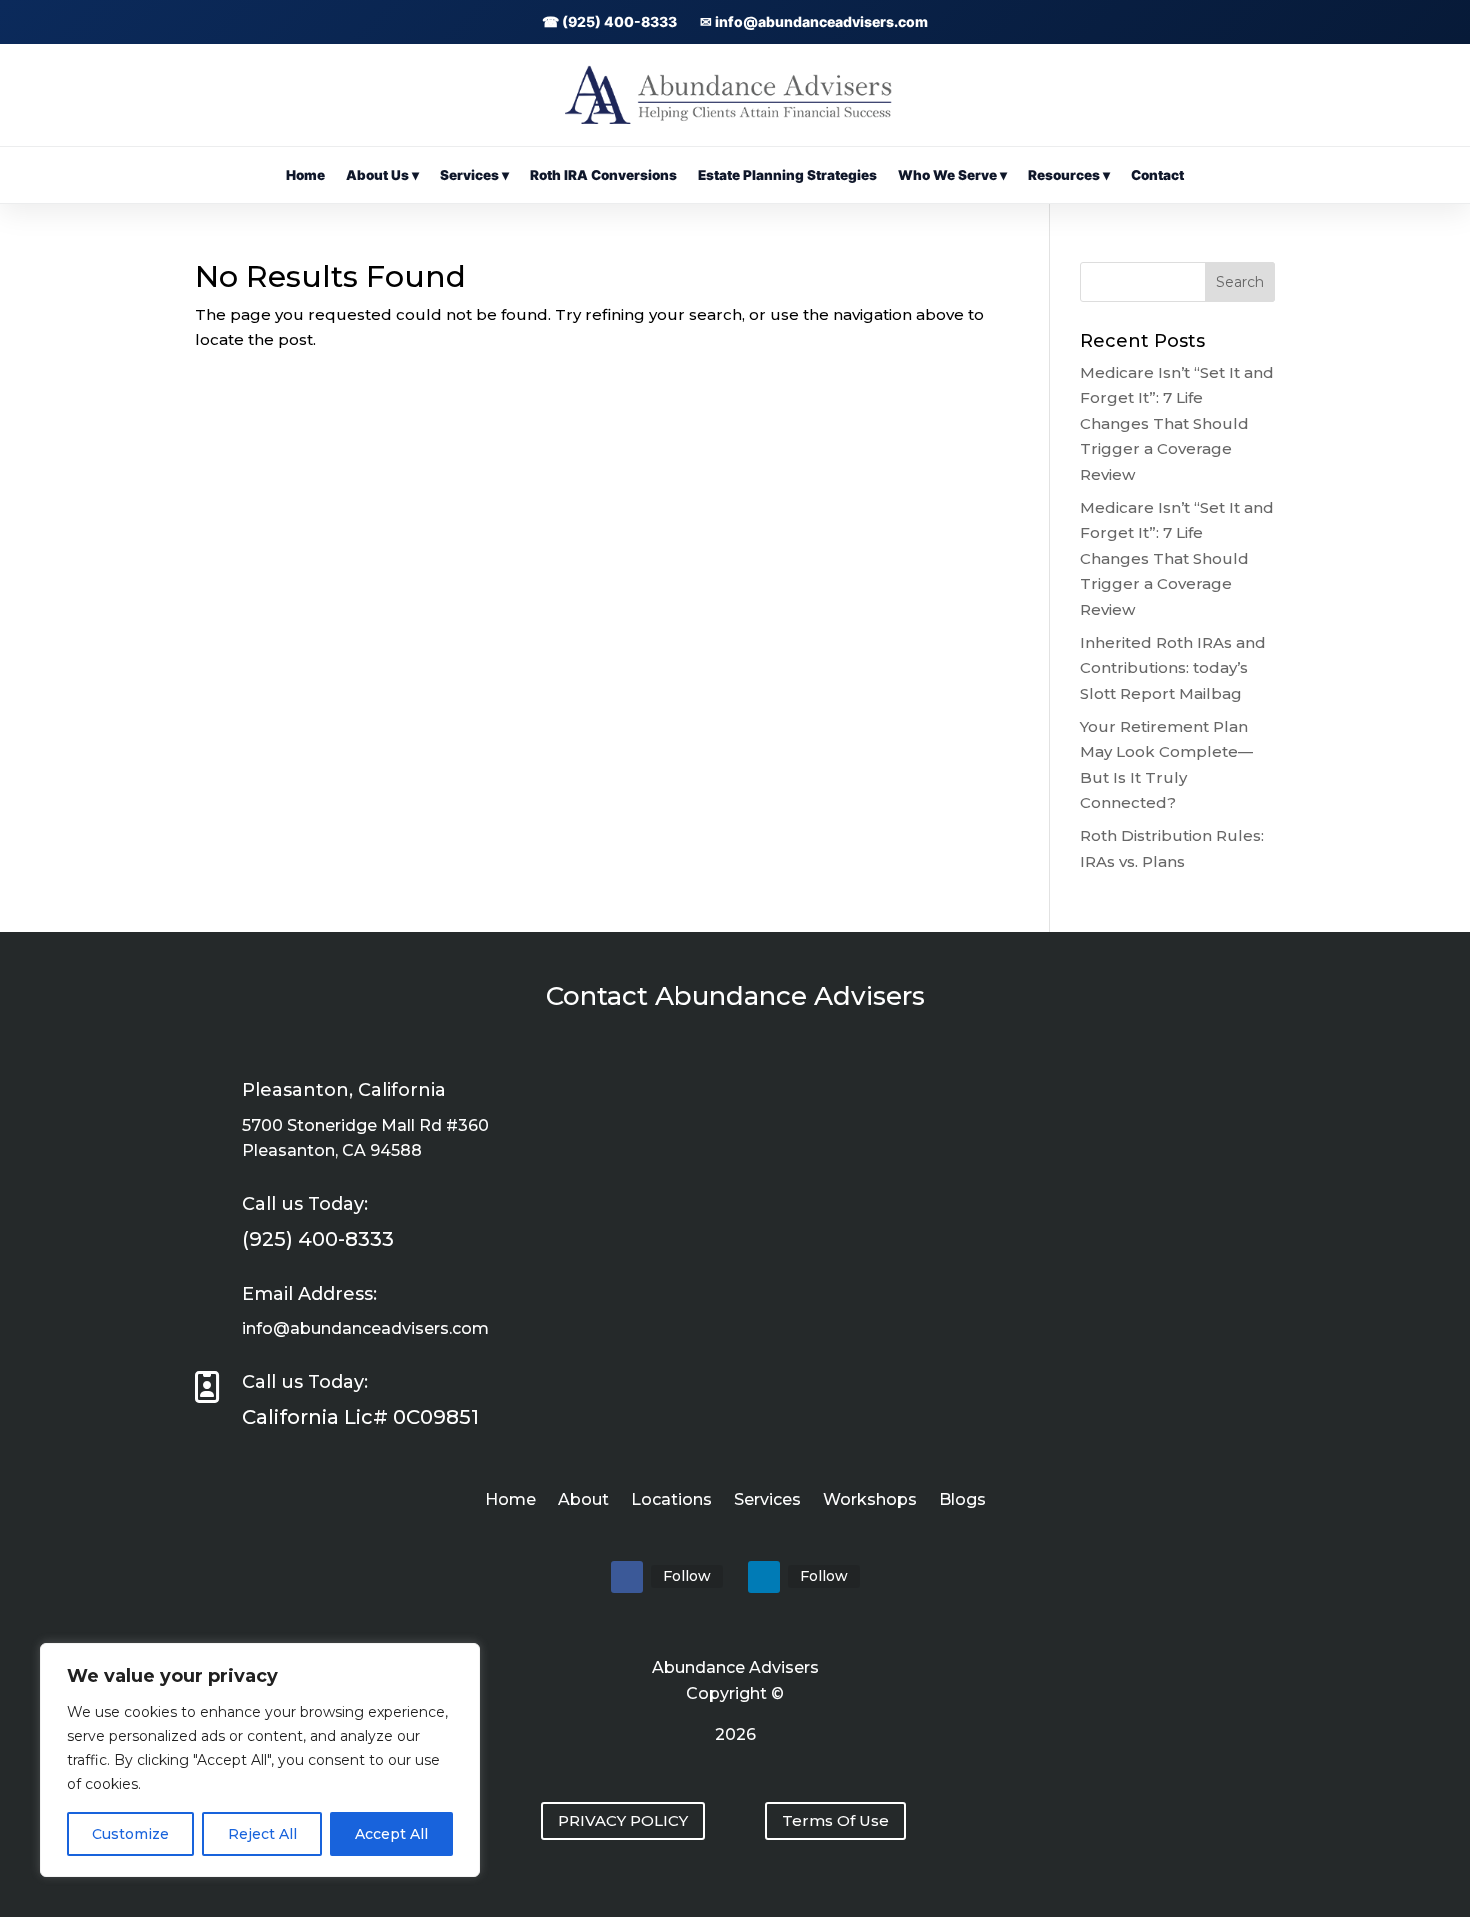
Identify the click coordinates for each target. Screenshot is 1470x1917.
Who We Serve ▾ (952, 175)
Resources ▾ (1069, 175)
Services (767, 1501)
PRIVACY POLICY (623, 1820)
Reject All (262, 1834)
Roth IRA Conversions (603, 175)
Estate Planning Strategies (787, 175)
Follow (687, 1576)
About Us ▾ (382, 175)
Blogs (962, 1501)
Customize (130, 1834)
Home (305, 175)
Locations (671, 1501)
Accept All (391, 1834)
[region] (260, 1760)
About (583, 1501)
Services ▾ (474, 175)
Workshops (870, 1501)
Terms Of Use (835, 1820)
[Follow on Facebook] (627, 1577)
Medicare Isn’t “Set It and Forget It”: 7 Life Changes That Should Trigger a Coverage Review (1177, 423)
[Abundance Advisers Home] (735, 118)
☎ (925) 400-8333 (609, 21)
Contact (1157, 175)
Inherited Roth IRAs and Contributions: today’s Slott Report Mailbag (1173, 668)
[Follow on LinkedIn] (764, 1577)
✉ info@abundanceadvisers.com (814, 21)
